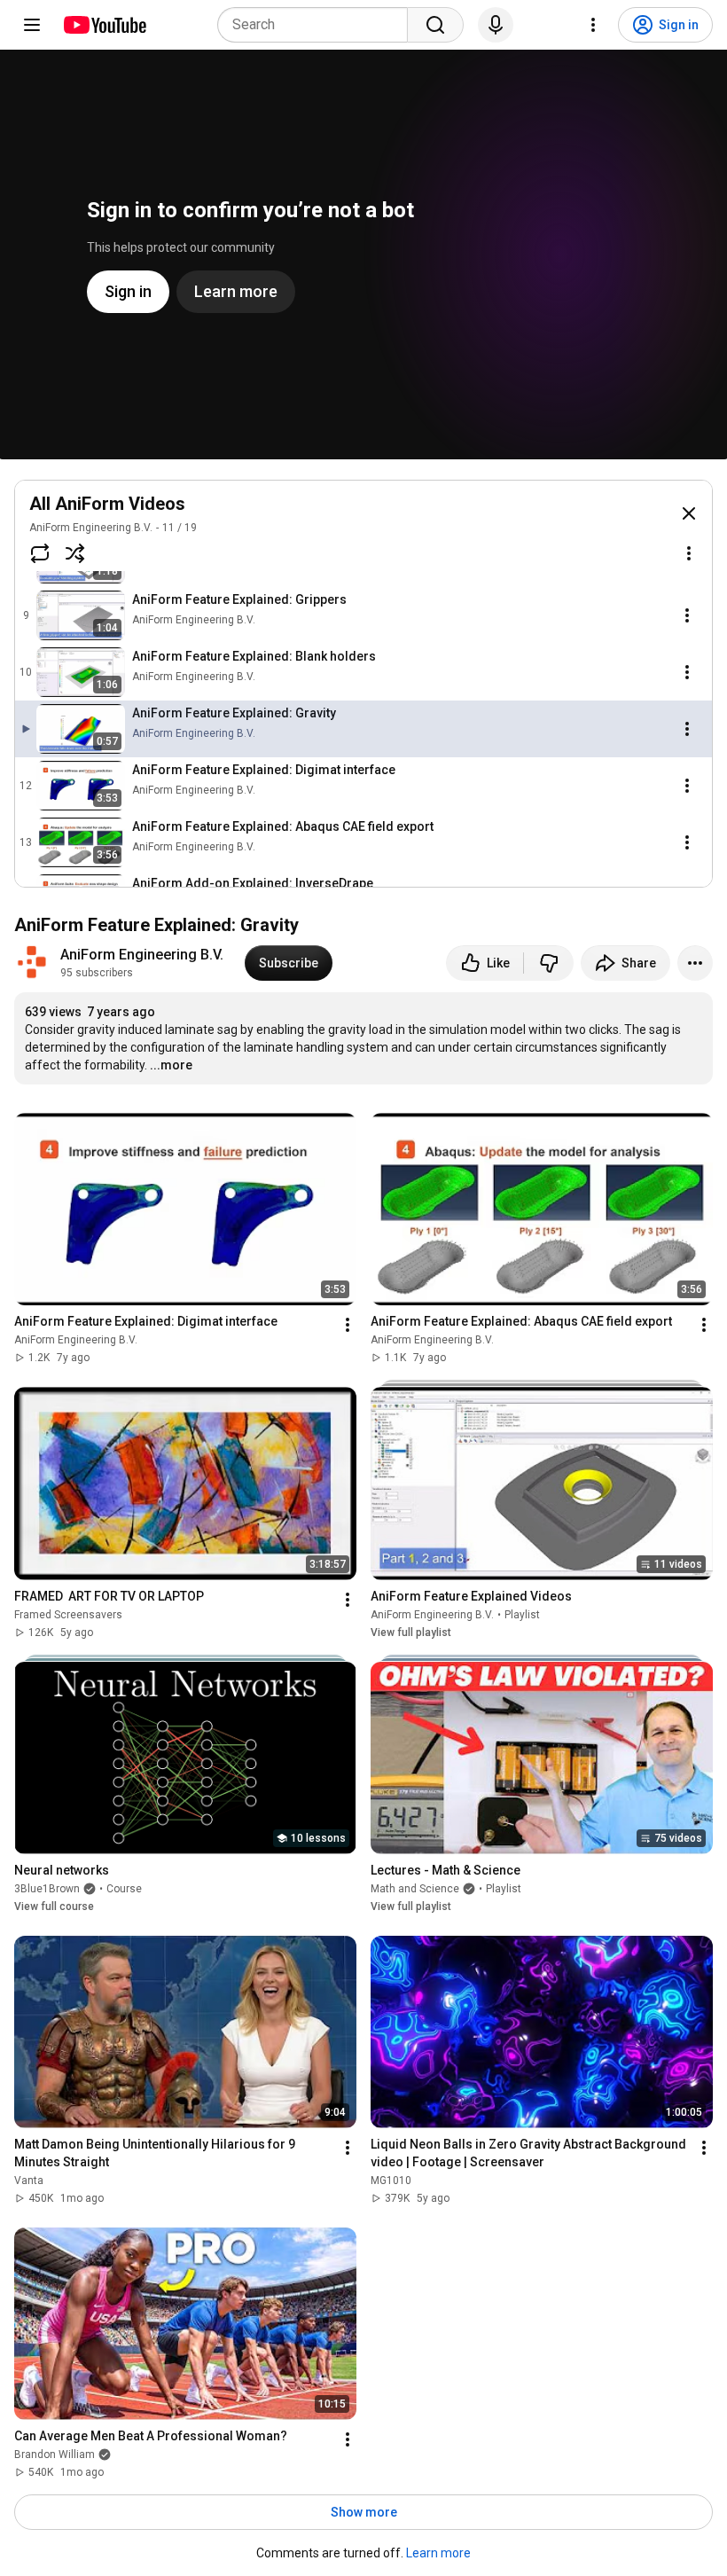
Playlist (522, 1615)
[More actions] (695, 963)
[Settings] (593, 25)
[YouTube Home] (104, 25)
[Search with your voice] (496, 25)
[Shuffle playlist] (75, 553)
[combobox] (318, 25)
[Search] (435, 25)
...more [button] (171, 1065)
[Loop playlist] (40, 553)
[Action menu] (689, 553)
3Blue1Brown (47, 1889)
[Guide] (32, 25)
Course (124, 1889)
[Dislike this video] (549, 963)
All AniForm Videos (107, 504)
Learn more (438, 2553)
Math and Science (415, 1889)
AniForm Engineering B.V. (91, 528)
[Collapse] (689, 513)
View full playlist (411, 1633)
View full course (54, 1907)
